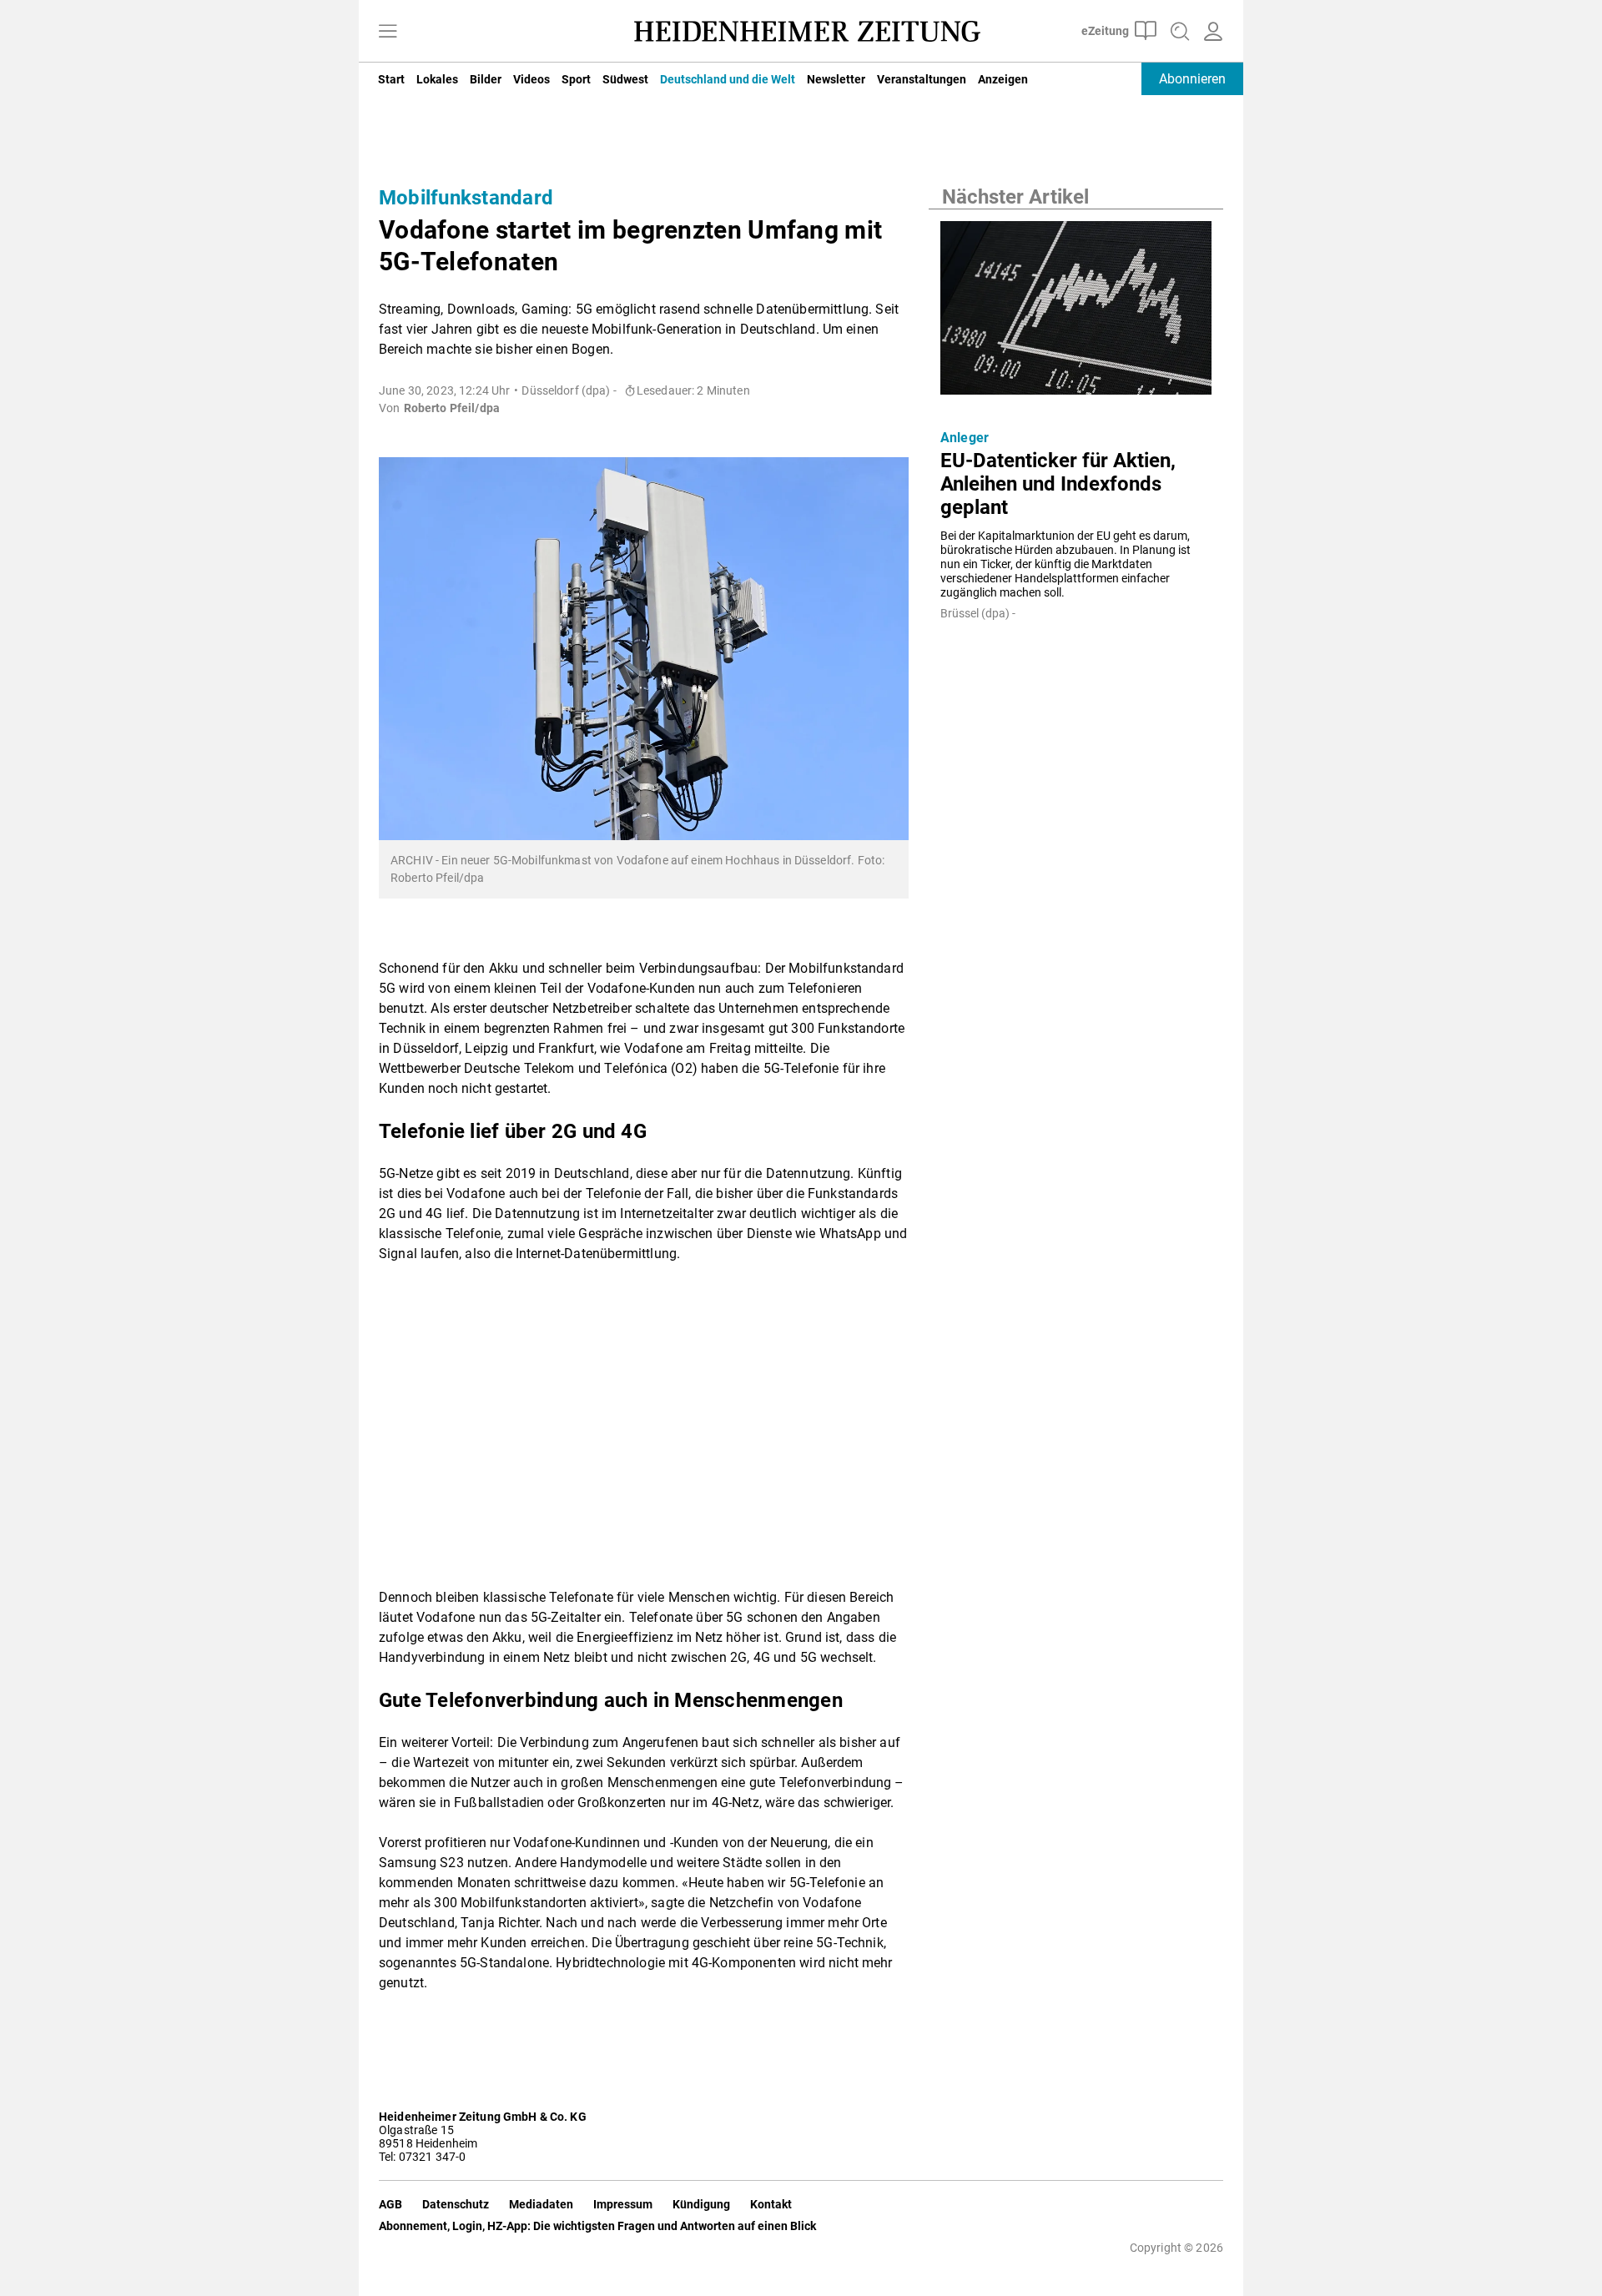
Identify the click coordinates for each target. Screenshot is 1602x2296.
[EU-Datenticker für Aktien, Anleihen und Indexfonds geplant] (1076, 313)
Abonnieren (1192, 79)
